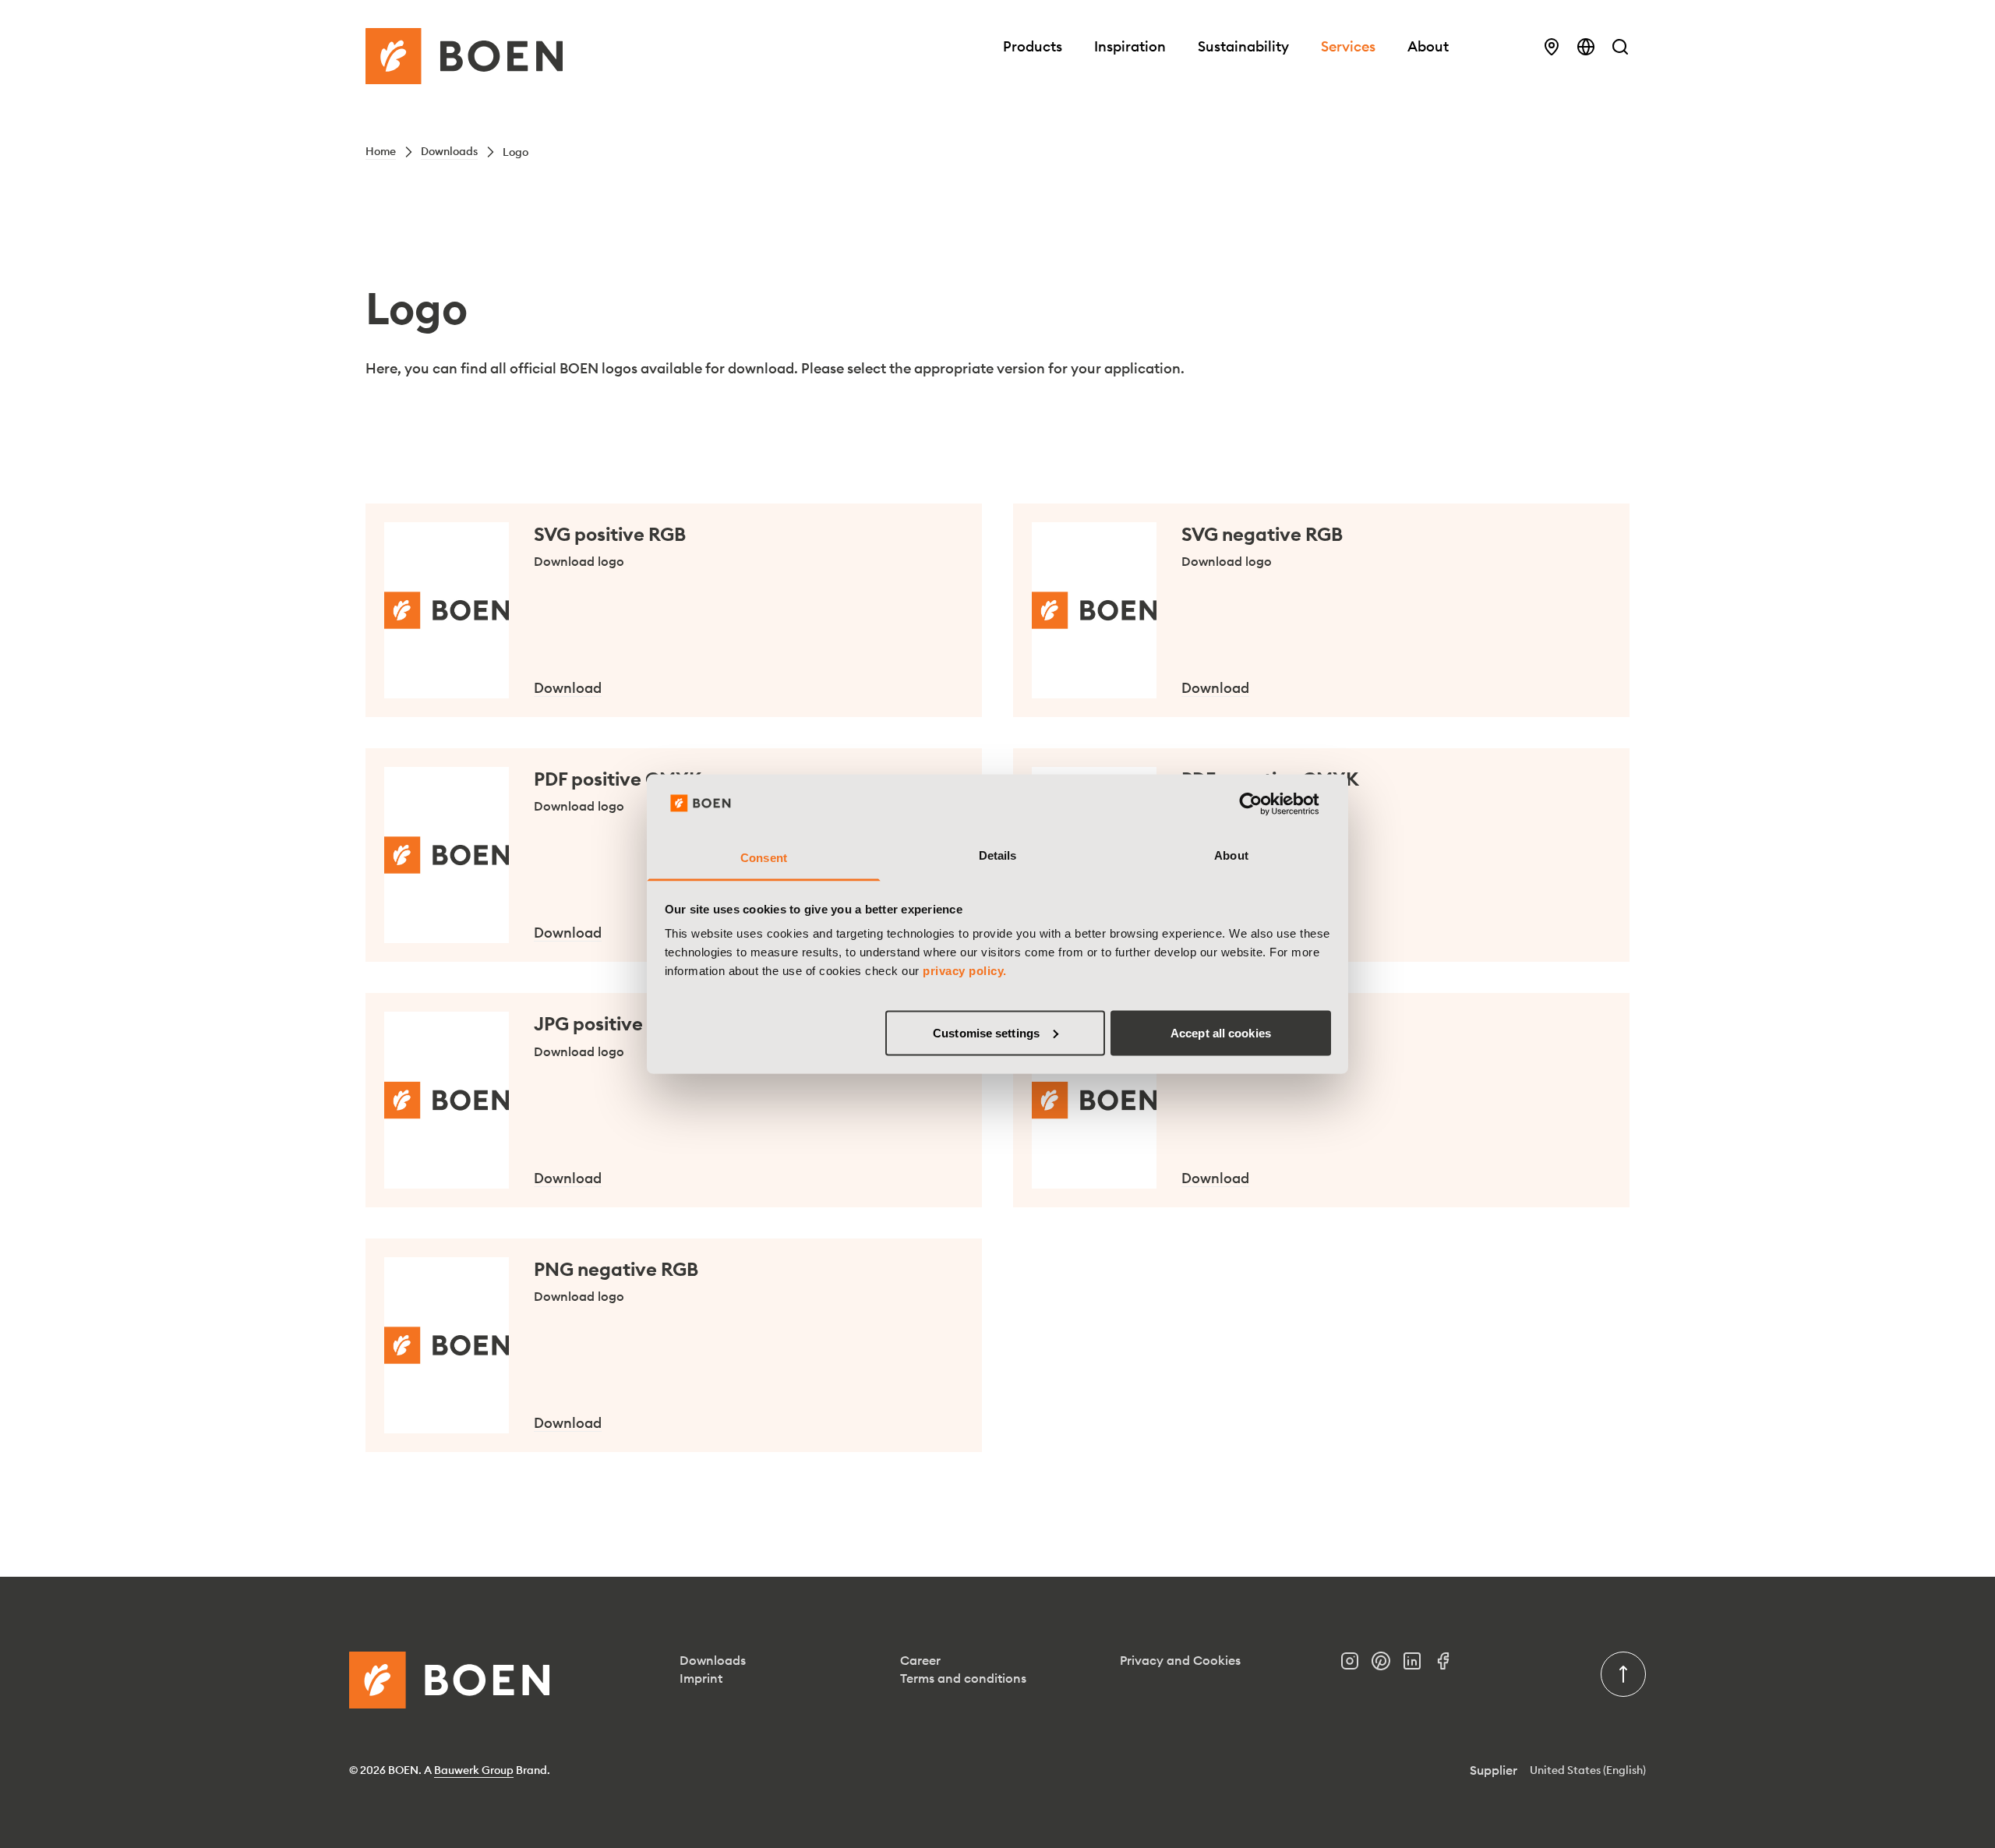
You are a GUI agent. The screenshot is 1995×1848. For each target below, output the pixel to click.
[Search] (1620, 47)
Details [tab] (998, 855)
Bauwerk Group (474, 1770)
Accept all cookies (1221, 1032)
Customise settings (986, 1032)
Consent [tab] (764, 858)
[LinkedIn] (1418, 1665)
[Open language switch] (1586, 47)
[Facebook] (1449, 1665)
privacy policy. (965, 971)
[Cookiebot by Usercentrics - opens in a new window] (1263, 804)
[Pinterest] (1387, 1665)
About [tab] (1231, 855)
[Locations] (1552, 47)
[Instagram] (1356, 1665)
